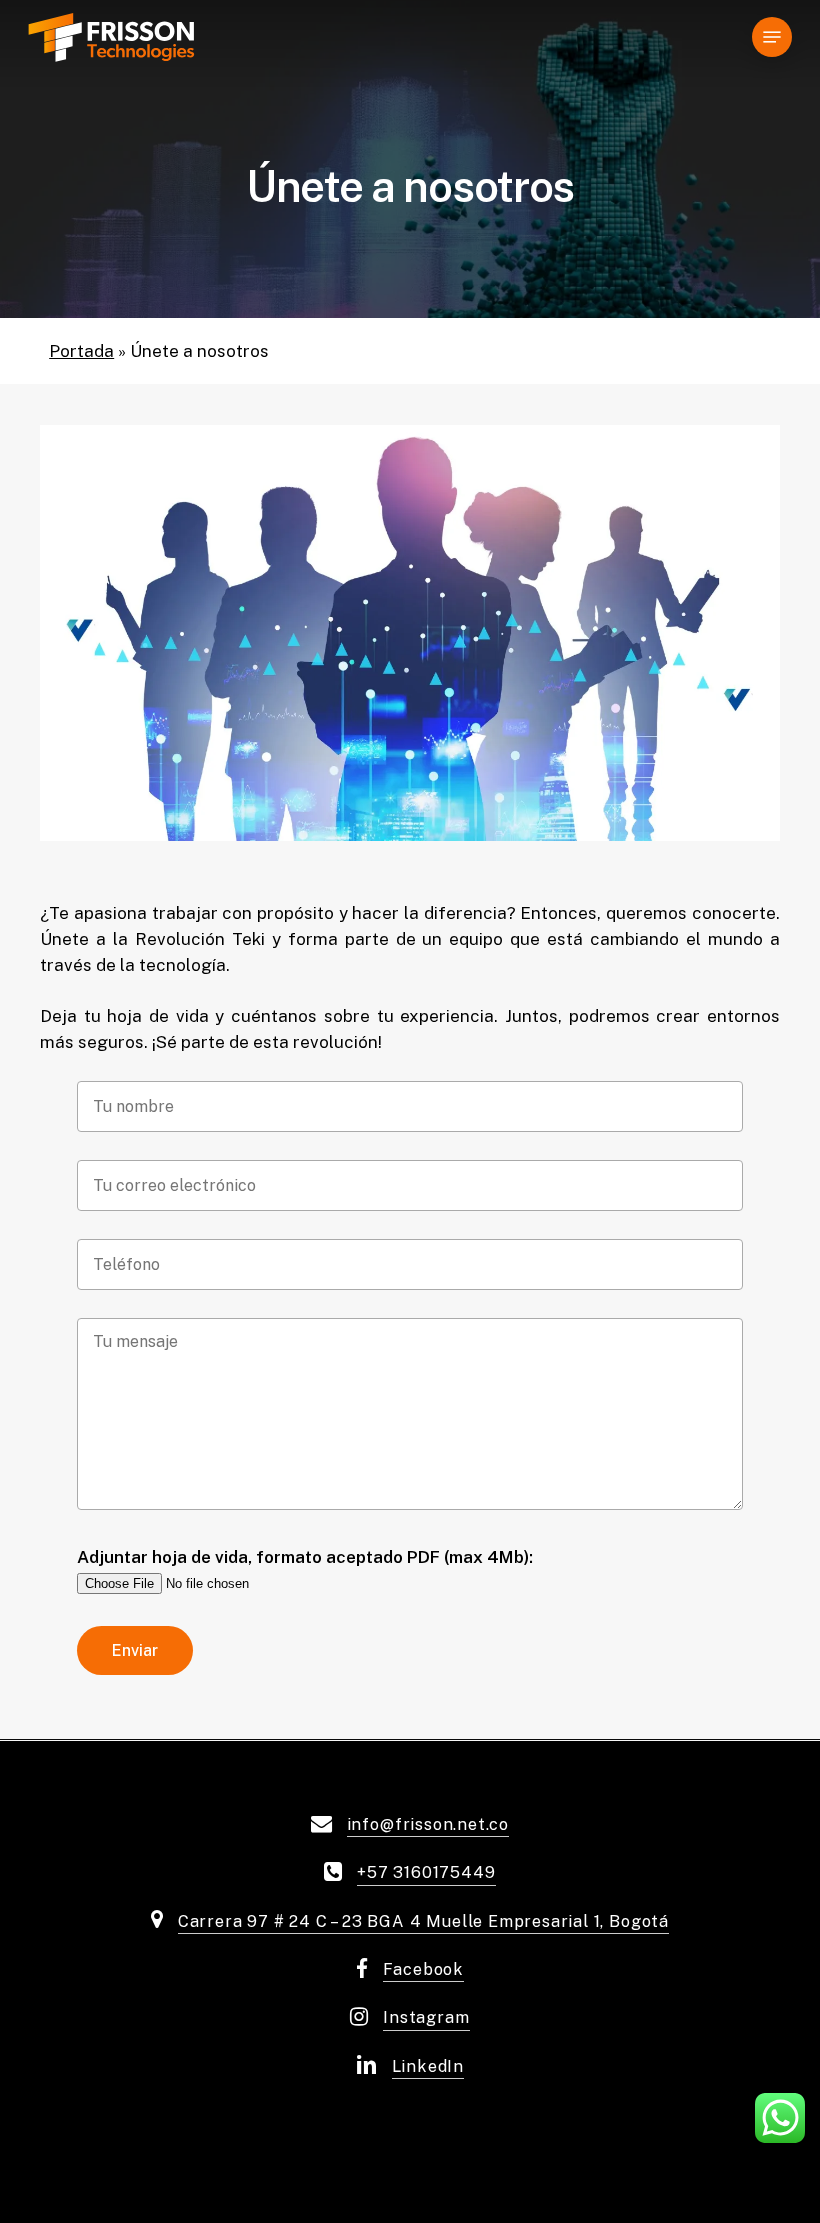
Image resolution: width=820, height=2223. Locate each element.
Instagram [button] (426, 2017)
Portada (81, 351)
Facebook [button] (423, 1969)
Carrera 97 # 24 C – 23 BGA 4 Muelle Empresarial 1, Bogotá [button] (423, 1921)
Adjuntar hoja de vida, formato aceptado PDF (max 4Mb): (305, 1557)
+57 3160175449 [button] (426, 1872)
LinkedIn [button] (428, 2066)
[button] (772, 37)
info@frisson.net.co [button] (428, 1824)
